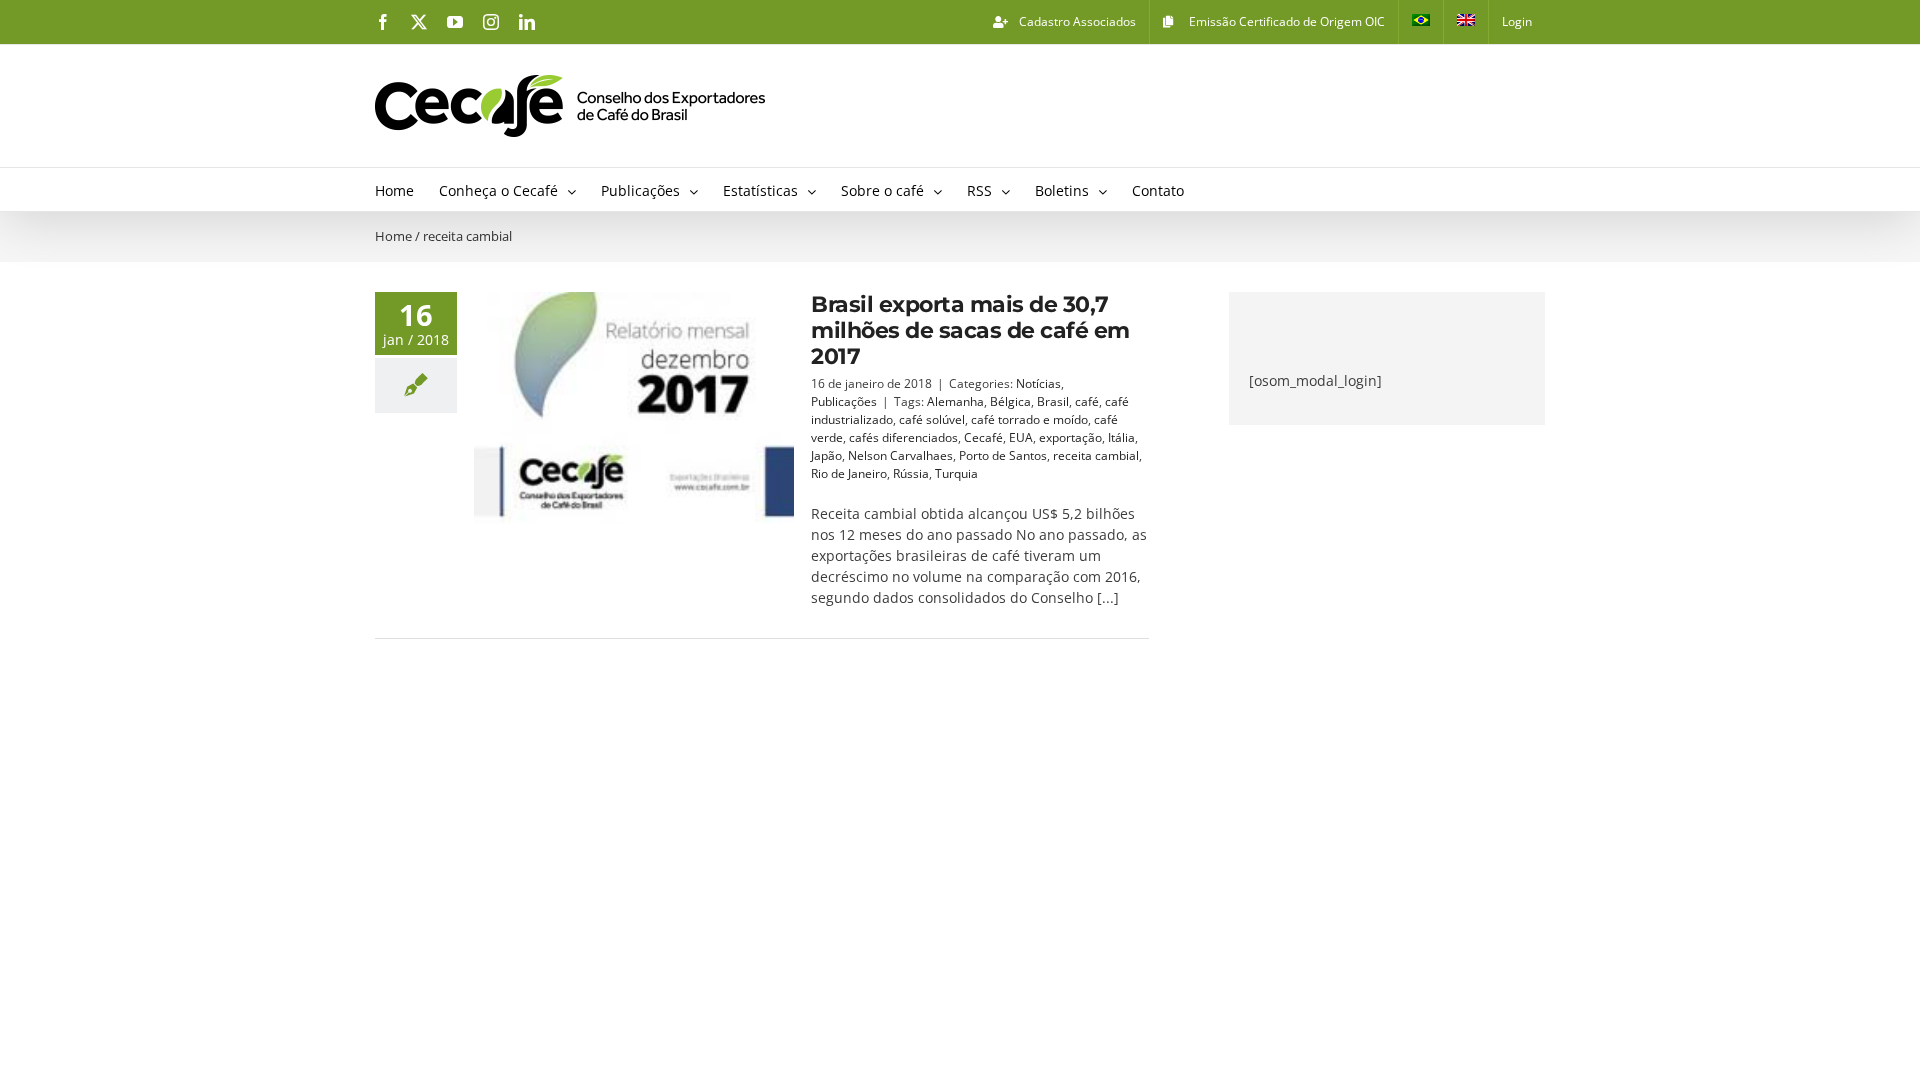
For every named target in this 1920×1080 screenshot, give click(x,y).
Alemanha (955, 401)
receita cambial (1096, 455)
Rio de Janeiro (849, 473)
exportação (1070, 437)
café (1087, 401)
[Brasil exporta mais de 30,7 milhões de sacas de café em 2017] (634, 408)
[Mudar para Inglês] (1466, 22)
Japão (826, 455)
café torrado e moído (1029, 419)
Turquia (956, 473)
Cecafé (983, 437)
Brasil (1053, 401)
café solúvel (932, 419)
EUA (1021, 437)
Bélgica (1010, 401)
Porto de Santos (1003, 455)
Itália (1121, 437)
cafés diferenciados (903, 437)
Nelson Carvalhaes (900, 455)
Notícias (1038, 383)
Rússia (911, 473)
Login (1517, 21)
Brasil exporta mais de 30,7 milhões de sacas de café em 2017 (970, 330)
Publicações (844, 401)
